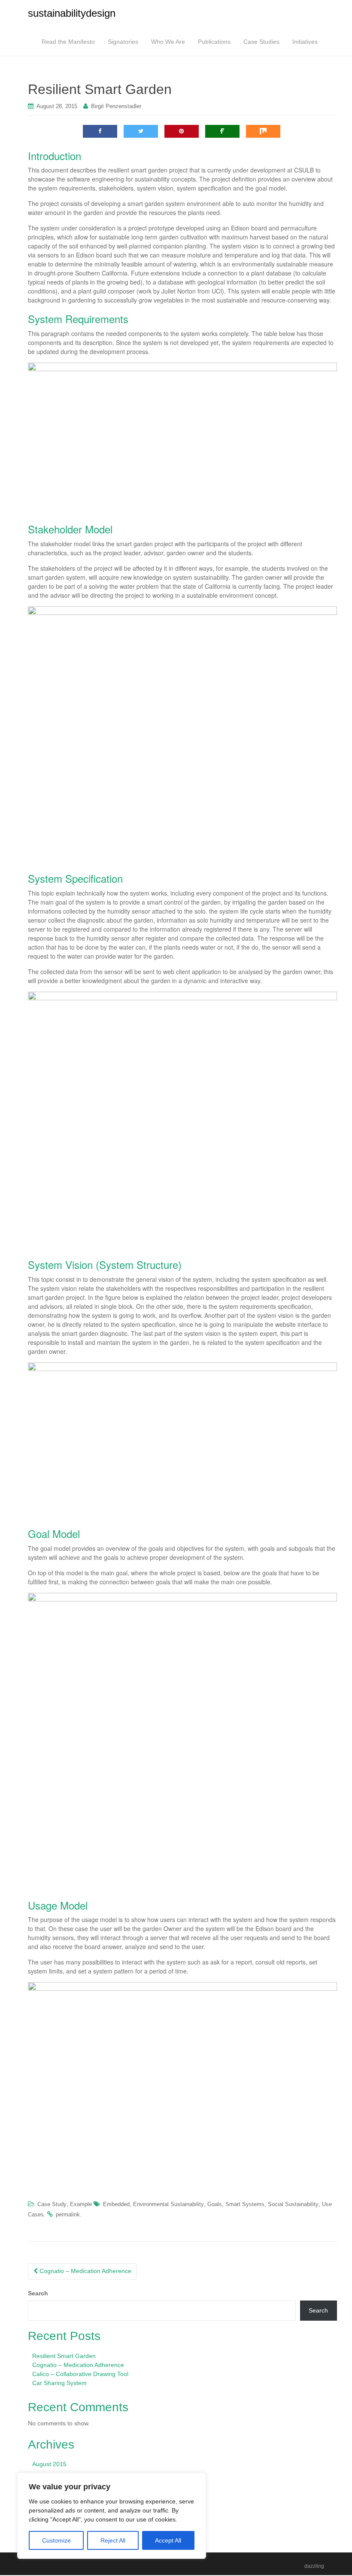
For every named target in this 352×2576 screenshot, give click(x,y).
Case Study (52, 2204)
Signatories (123, 42)
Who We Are (168, 42)
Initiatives (305, 42)
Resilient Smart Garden (64, 2356)
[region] (112, 2516)
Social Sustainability (293, 2204)
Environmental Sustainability (168, 2204)
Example (81, 2204)
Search (38, 2293)
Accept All (168, 2540)
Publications (214, 42)
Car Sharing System (59, 2383)
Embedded (116, 2204)
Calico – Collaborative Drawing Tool (80, 2374)
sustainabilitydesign (72, 13)
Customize (56, 2540)
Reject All (113, 2540)
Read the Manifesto (68, 42)
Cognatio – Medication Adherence (85, 2271)
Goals (215, 2204)
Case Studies (261, 42)
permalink (68, 2214)
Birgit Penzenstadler (116, 106)
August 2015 (49, 2464)
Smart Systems (245, 2204)
